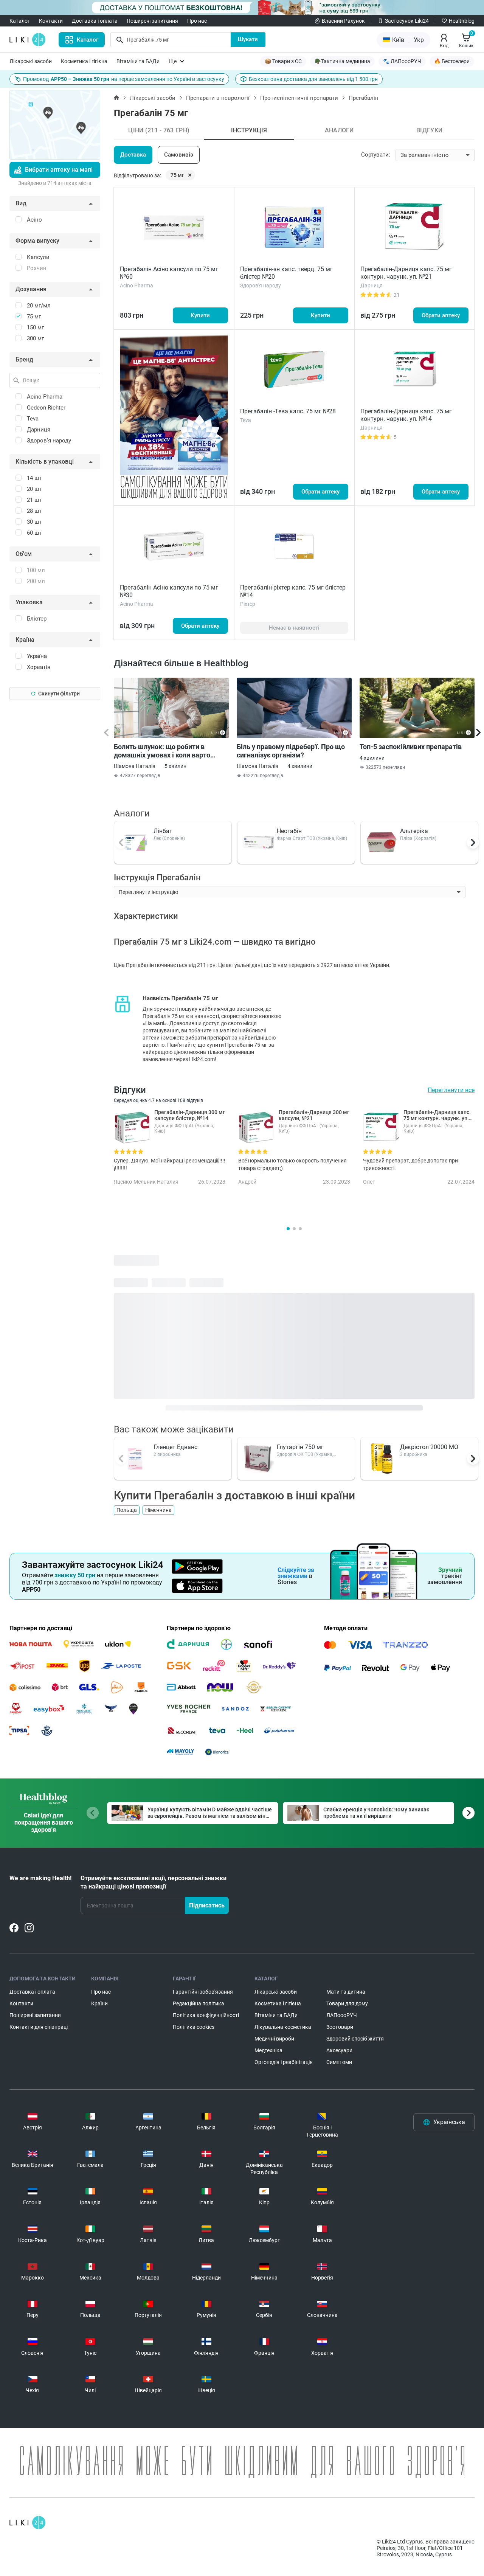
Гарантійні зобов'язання (203, 1992)
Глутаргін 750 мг (300, 1447)
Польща (127, 1510)
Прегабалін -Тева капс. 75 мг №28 (288, 411)
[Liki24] (27, 2523)
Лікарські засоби (31, 61)
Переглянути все (451, 1090)
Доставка (133, 155)
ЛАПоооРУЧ (342, 2015)
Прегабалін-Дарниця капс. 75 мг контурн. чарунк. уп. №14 (406, 415)
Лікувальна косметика (283, 2027)
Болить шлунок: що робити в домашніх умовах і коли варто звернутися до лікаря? (162, 751)
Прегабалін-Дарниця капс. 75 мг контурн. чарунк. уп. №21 (406, 273)
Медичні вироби (274, 2039)
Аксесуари (339, 2050)
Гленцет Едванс (175, 1447)
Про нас (197, 21)
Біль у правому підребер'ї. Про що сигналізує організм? (291, 751)
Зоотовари (340, 2027)
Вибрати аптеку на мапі (59, 170)
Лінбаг (163, 831)
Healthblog (462, 21)
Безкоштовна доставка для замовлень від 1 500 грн (313, 79)
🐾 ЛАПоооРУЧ (402, 61)
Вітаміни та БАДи (138, 61)
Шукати (248, 39)
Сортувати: (376, 155)
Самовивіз (179, 155)
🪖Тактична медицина (342, 61)
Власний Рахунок (343, 21)
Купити (200, 315)
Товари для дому (347, 2003)
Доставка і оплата (95, 21)
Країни (99, 2003)
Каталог (20, 21)
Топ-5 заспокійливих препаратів (411, 747)
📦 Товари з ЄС (283, 61)
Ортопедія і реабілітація (284, 2062)
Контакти (51, 21)
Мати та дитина (346, 1992)
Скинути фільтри (59, 694)
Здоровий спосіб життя (355, 2039)
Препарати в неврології (218, 98)
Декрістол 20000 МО (429, 1447)
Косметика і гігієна (84, 61)
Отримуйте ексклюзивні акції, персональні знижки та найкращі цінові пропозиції (154, 1882)
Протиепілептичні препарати (299, 98)
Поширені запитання (152, 21)
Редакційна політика (199, 2003)
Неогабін (289, 831)
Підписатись (207, 1905)
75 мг (177, 175)
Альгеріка (414, 831)
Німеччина (158, 1510)
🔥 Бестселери (452, 61)
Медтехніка (268, 2050)
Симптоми (339, 2062)
